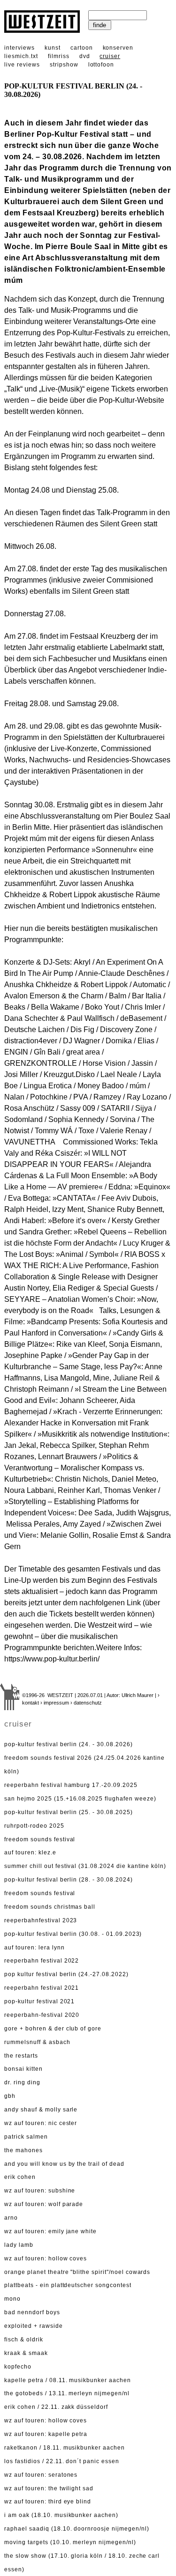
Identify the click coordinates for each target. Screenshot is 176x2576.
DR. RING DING (22, 2082)
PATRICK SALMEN (26, 2137)
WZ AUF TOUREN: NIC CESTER (41, 2123)
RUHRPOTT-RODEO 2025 (34, 1826)
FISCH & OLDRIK (23, 2340)
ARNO (11, 2218)
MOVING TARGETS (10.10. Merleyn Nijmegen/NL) (70, 2542)
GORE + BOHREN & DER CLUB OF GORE (53, 2029)
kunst (53, 48)
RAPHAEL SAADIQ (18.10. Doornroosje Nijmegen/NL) (77, 2529)
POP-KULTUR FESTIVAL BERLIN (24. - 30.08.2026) (68, 1744)
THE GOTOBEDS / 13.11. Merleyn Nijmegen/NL (67, 2393)
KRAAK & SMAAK (26, 2353)
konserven (118, 48)
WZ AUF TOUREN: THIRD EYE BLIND (48, 2502)
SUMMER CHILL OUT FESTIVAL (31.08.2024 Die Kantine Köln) (85, 1866)
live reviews (22, 65)
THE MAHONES (23, 2150)
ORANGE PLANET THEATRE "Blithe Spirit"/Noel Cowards (77, 2272)
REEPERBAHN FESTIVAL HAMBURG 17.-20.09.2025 (71, 1785)
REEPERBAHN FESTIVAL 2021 (42, 1988)
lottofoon (101, 65)
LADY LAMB (19, 2245)
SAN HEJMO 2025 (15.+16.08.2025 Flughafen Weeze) (80, 1799)
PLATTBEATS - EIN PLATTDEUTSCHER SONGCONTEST (68, 2285)
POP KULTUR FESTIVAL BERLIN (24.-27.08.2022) (66, 1974)
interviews (19, 48)
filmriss (59, 56)
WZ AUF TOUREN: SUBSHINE (40, 2191)
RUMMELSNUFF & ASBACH (37, 2042)
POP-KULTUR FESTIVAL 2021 (39, 2001)
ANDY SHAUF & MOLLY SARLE (41, 2110)
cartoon (82, 48)
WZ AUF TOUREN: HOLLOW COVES (46, 2259)
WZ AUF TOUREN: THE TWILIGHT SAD (49, 2488)
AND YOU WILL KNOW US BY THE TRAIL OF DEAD (64, 2164)
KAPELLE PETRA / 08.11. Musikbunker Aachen (67, 2380)
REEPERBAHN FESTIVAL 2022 (42, 1961)
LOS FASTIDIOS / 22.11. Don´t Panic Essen (61, 2461)
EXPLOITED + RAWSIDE (33, 2326)
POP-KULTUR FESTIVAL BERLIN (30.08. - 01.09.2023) (73, 1934)
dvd (85, 56)
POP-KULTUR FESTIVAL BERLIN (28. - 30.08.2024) (68, 1880)
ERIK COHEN (20, 2177)
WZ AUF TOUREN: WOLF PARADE (44, 2204)
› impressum (55, 1703)
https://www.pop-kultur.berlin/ (52, 1659)
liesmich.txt (21, 56)
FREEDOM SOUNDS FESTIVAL (40, 1839)
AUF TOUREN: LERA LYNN (34, 1948)
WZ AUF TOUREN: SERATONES (41, 2475)
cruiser (110, 56)
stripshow (64, 65)
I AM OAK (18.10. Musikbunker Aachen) (61, 2515)
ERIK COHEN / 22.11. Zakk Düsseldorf (56, 2407)
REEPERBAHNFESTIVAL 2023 (41, 1920)
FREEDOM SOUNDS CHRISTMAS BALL (50, 1907)
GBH (10, 2096)
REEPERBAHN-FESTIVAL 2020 (42, 2015)
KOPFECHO (18, 2367)
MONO (12, 2299)
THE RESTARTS (21, 2056)
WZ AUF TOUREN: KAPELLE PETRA (46, 2434)
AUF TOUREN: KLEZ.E (30, 1853)
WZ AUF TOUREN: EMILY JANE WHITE (50, 2231)
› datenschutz (86, 1703)
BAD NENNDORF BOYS (32, 2312)
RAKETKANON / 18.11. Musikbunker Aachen (64, 2448)
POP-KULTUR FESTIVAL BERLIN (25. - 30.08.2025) (68, 1812)
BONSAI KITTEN (23, 2069)
